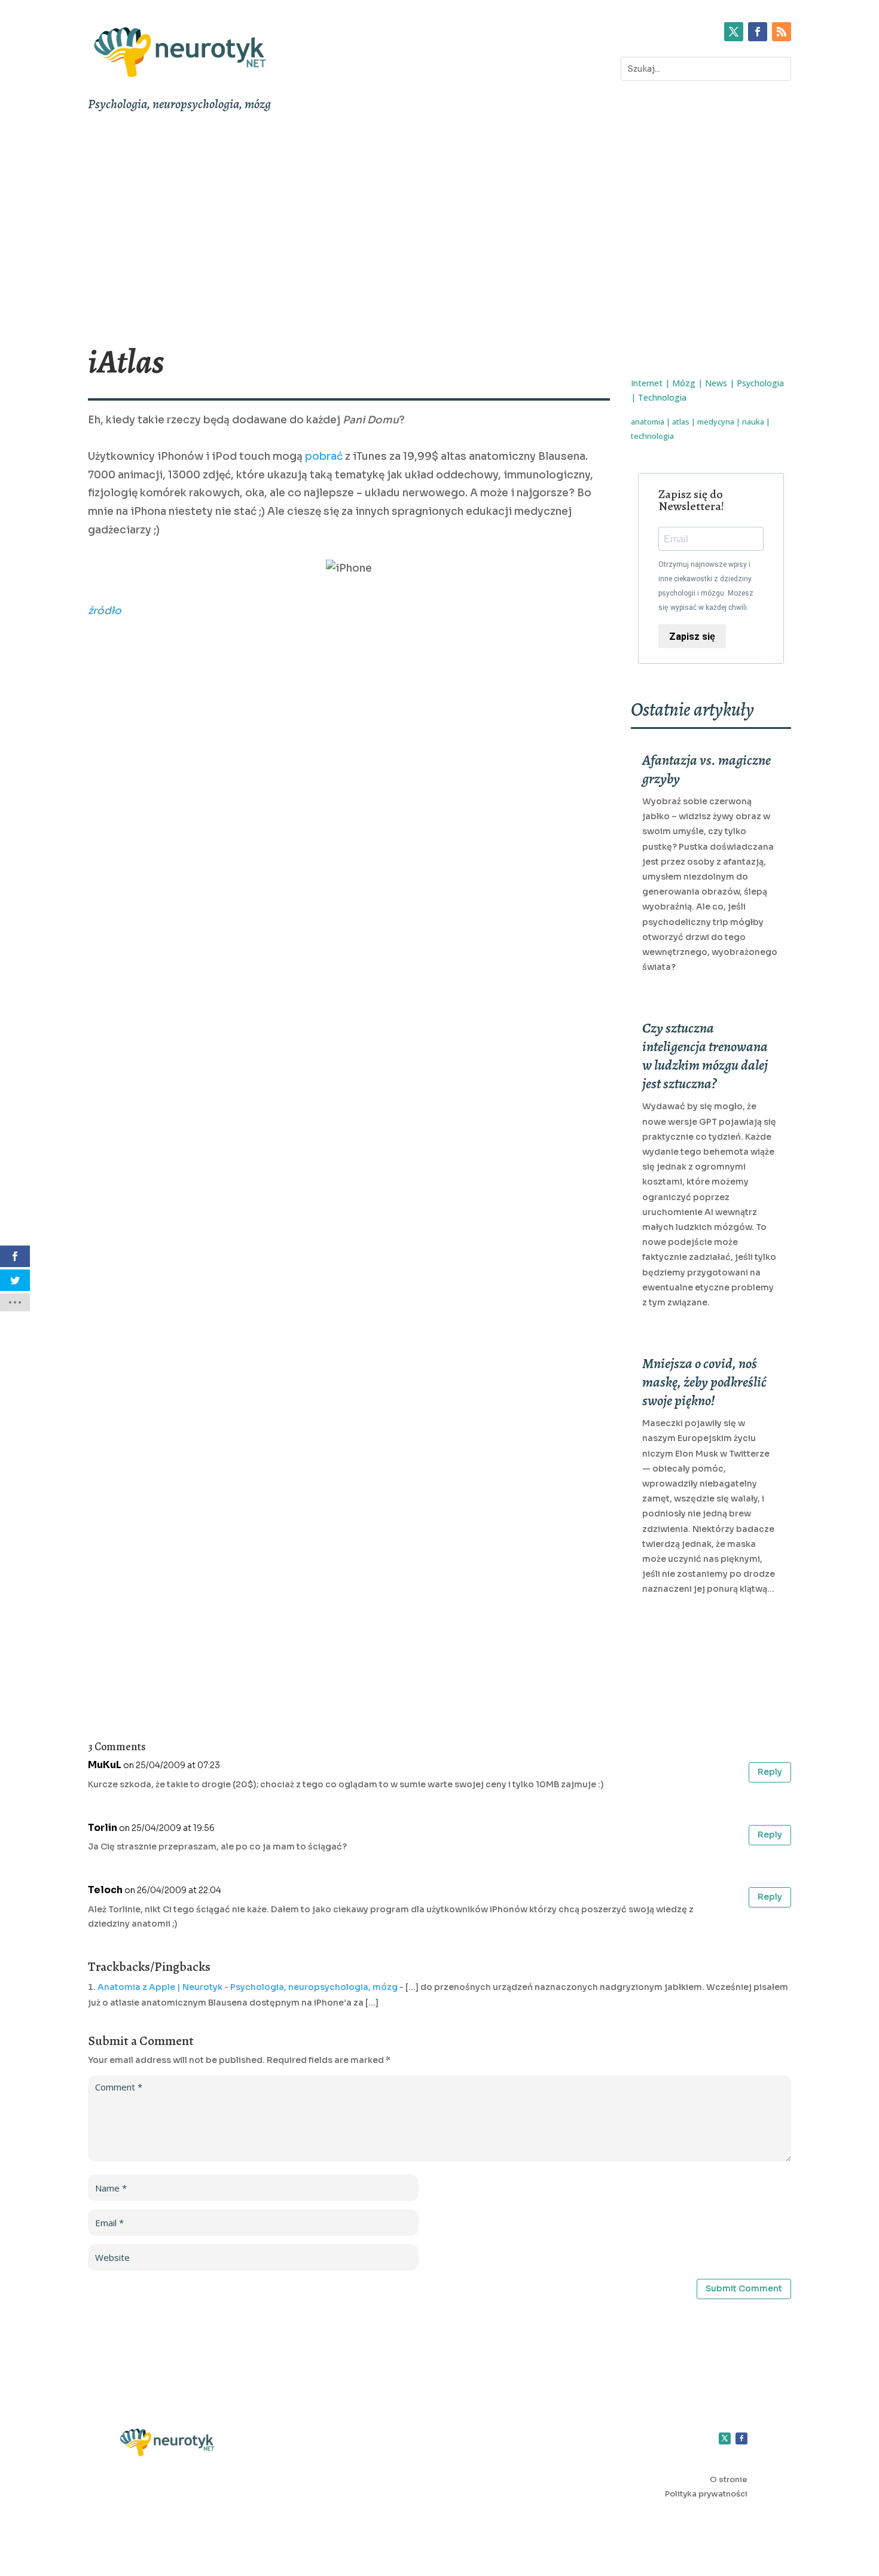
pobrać (324, 457)
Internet (647, 383)
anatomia (648, 422)
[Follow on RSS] (782, 32)
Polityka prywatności (706, 2494)
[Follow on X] (734, 32)
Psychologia (760, 383)
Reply (770, 1772)
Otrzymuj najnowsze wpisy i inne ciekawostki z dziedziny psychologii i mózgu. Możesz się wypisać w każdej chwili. (706, 586)
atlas (681, 422)
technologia (652, 436)
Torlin (103, 1828)
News (716, 383)
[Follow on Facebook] (758, 32)
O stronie (729, 2479)
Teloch (105, 1890)
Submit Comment (744, 2288)
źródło (105, 611)
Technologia (662, 397)
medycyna (716, 422)
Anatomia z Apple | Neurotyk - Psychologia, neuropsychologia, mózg (248, 1987)
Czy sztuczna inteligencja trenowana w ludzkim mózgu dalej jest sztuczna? (705, 1056)
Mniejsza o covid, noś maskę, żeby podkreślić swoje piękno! (704, 1382)
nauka (753, 422)
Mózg (684, 383)
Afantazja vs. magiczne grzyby (706, 769)
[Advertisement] (439, 228)
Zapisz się (692, 637)
